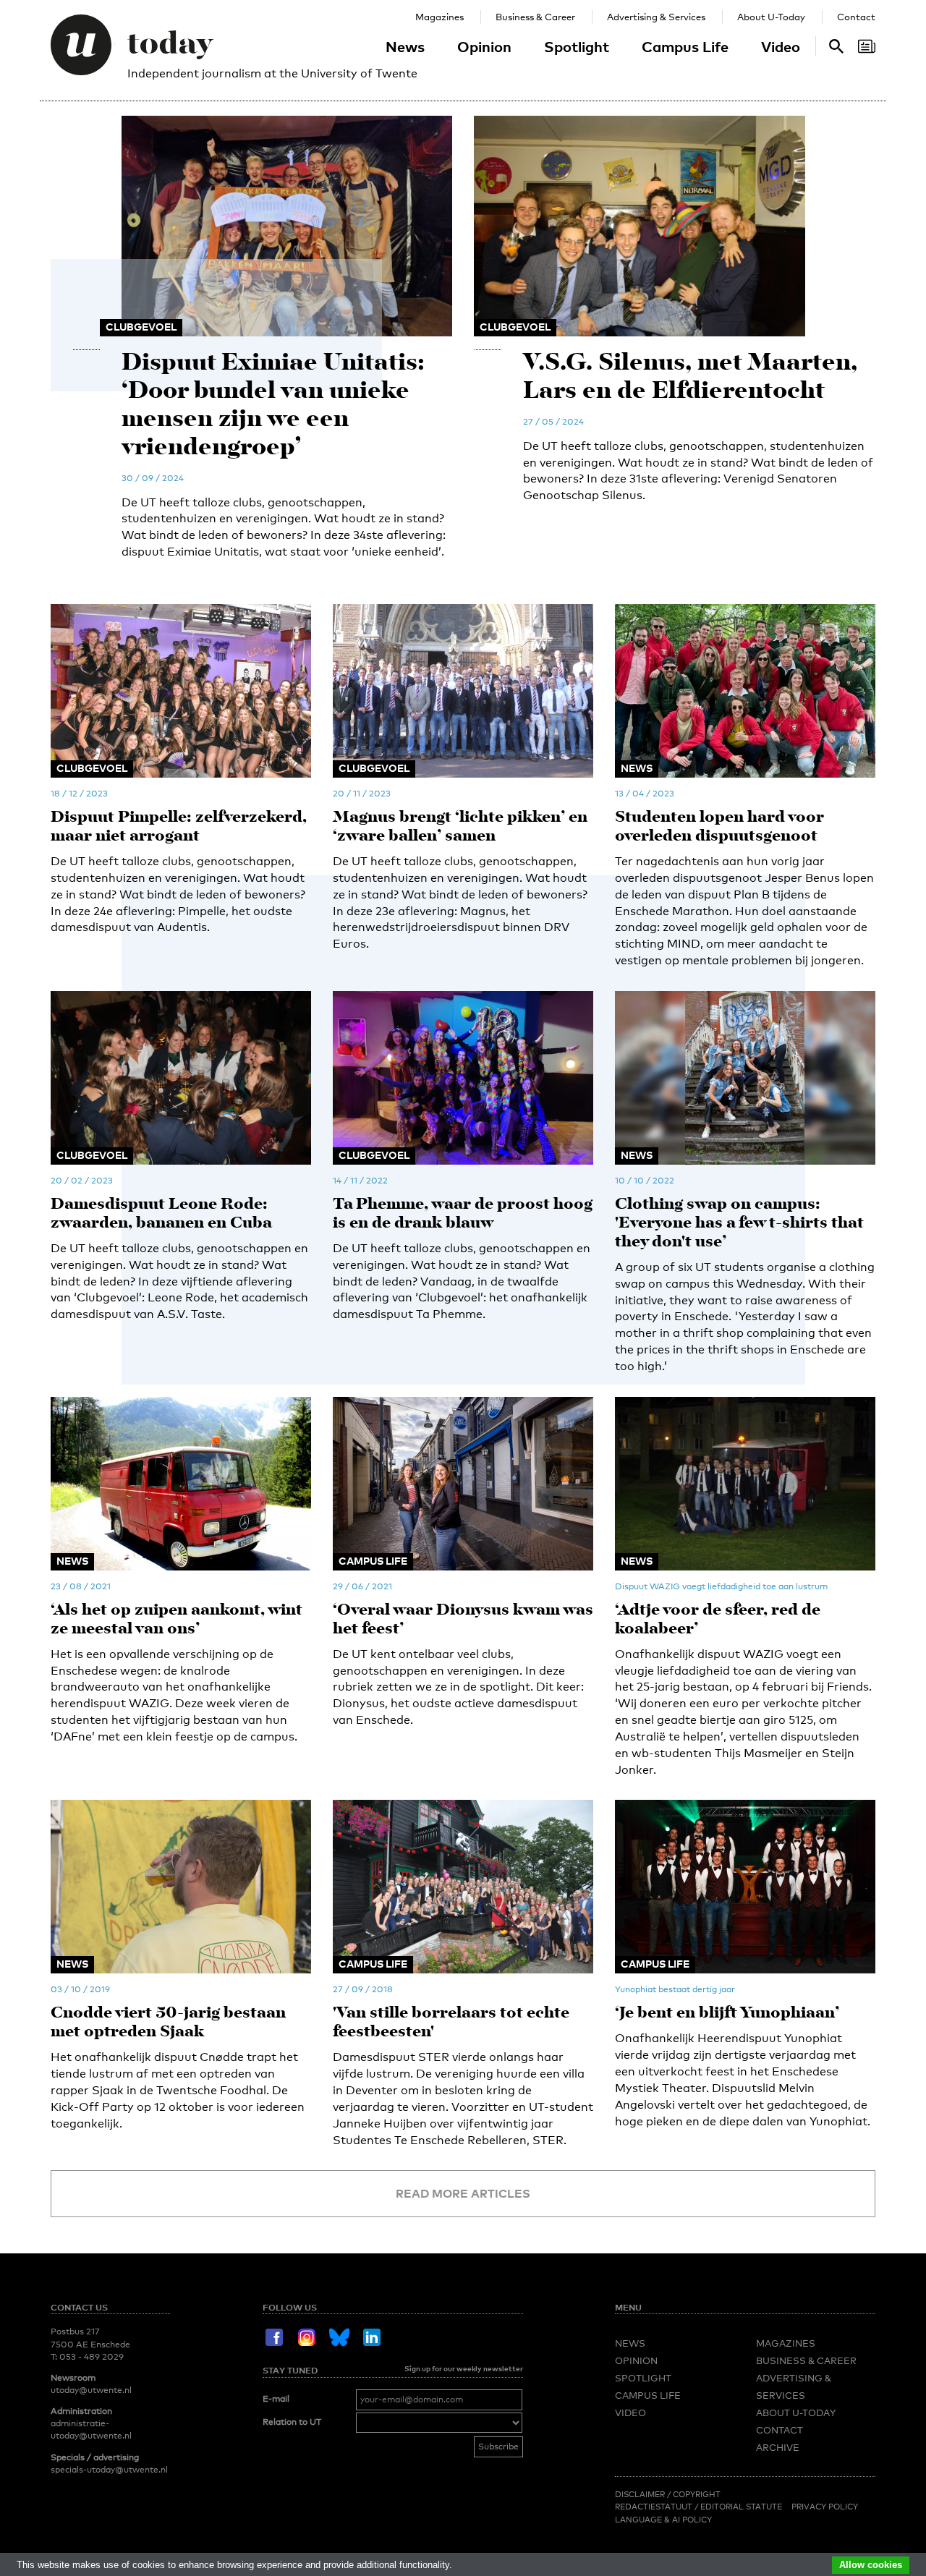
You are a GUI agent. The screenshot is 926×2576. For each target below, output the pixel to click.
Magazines (439, 17)
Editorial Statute (741, 2507)
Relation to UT (292, 2422)
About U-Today (771, 17)
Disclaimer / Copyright (668, 2494)
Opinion (484, 46)
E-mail (276, 2399)
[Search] (867, 46)
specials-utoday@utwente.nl (109, 2470)
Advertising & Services (656, 17)
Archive (778, 2447)
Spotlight (577, 46)
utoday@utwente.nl (91, 2390)
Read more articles (463, 2193)
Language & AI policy (663, 2520)
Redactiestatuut (655, 2507)
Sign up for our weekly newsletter (464, 2368)
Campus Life (685, 46)
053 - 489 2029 (92, 2357)
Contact (856, 17)
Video (781, 46)
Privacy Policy (825, 2507)
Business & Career (535, 17)
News (405, 46)
